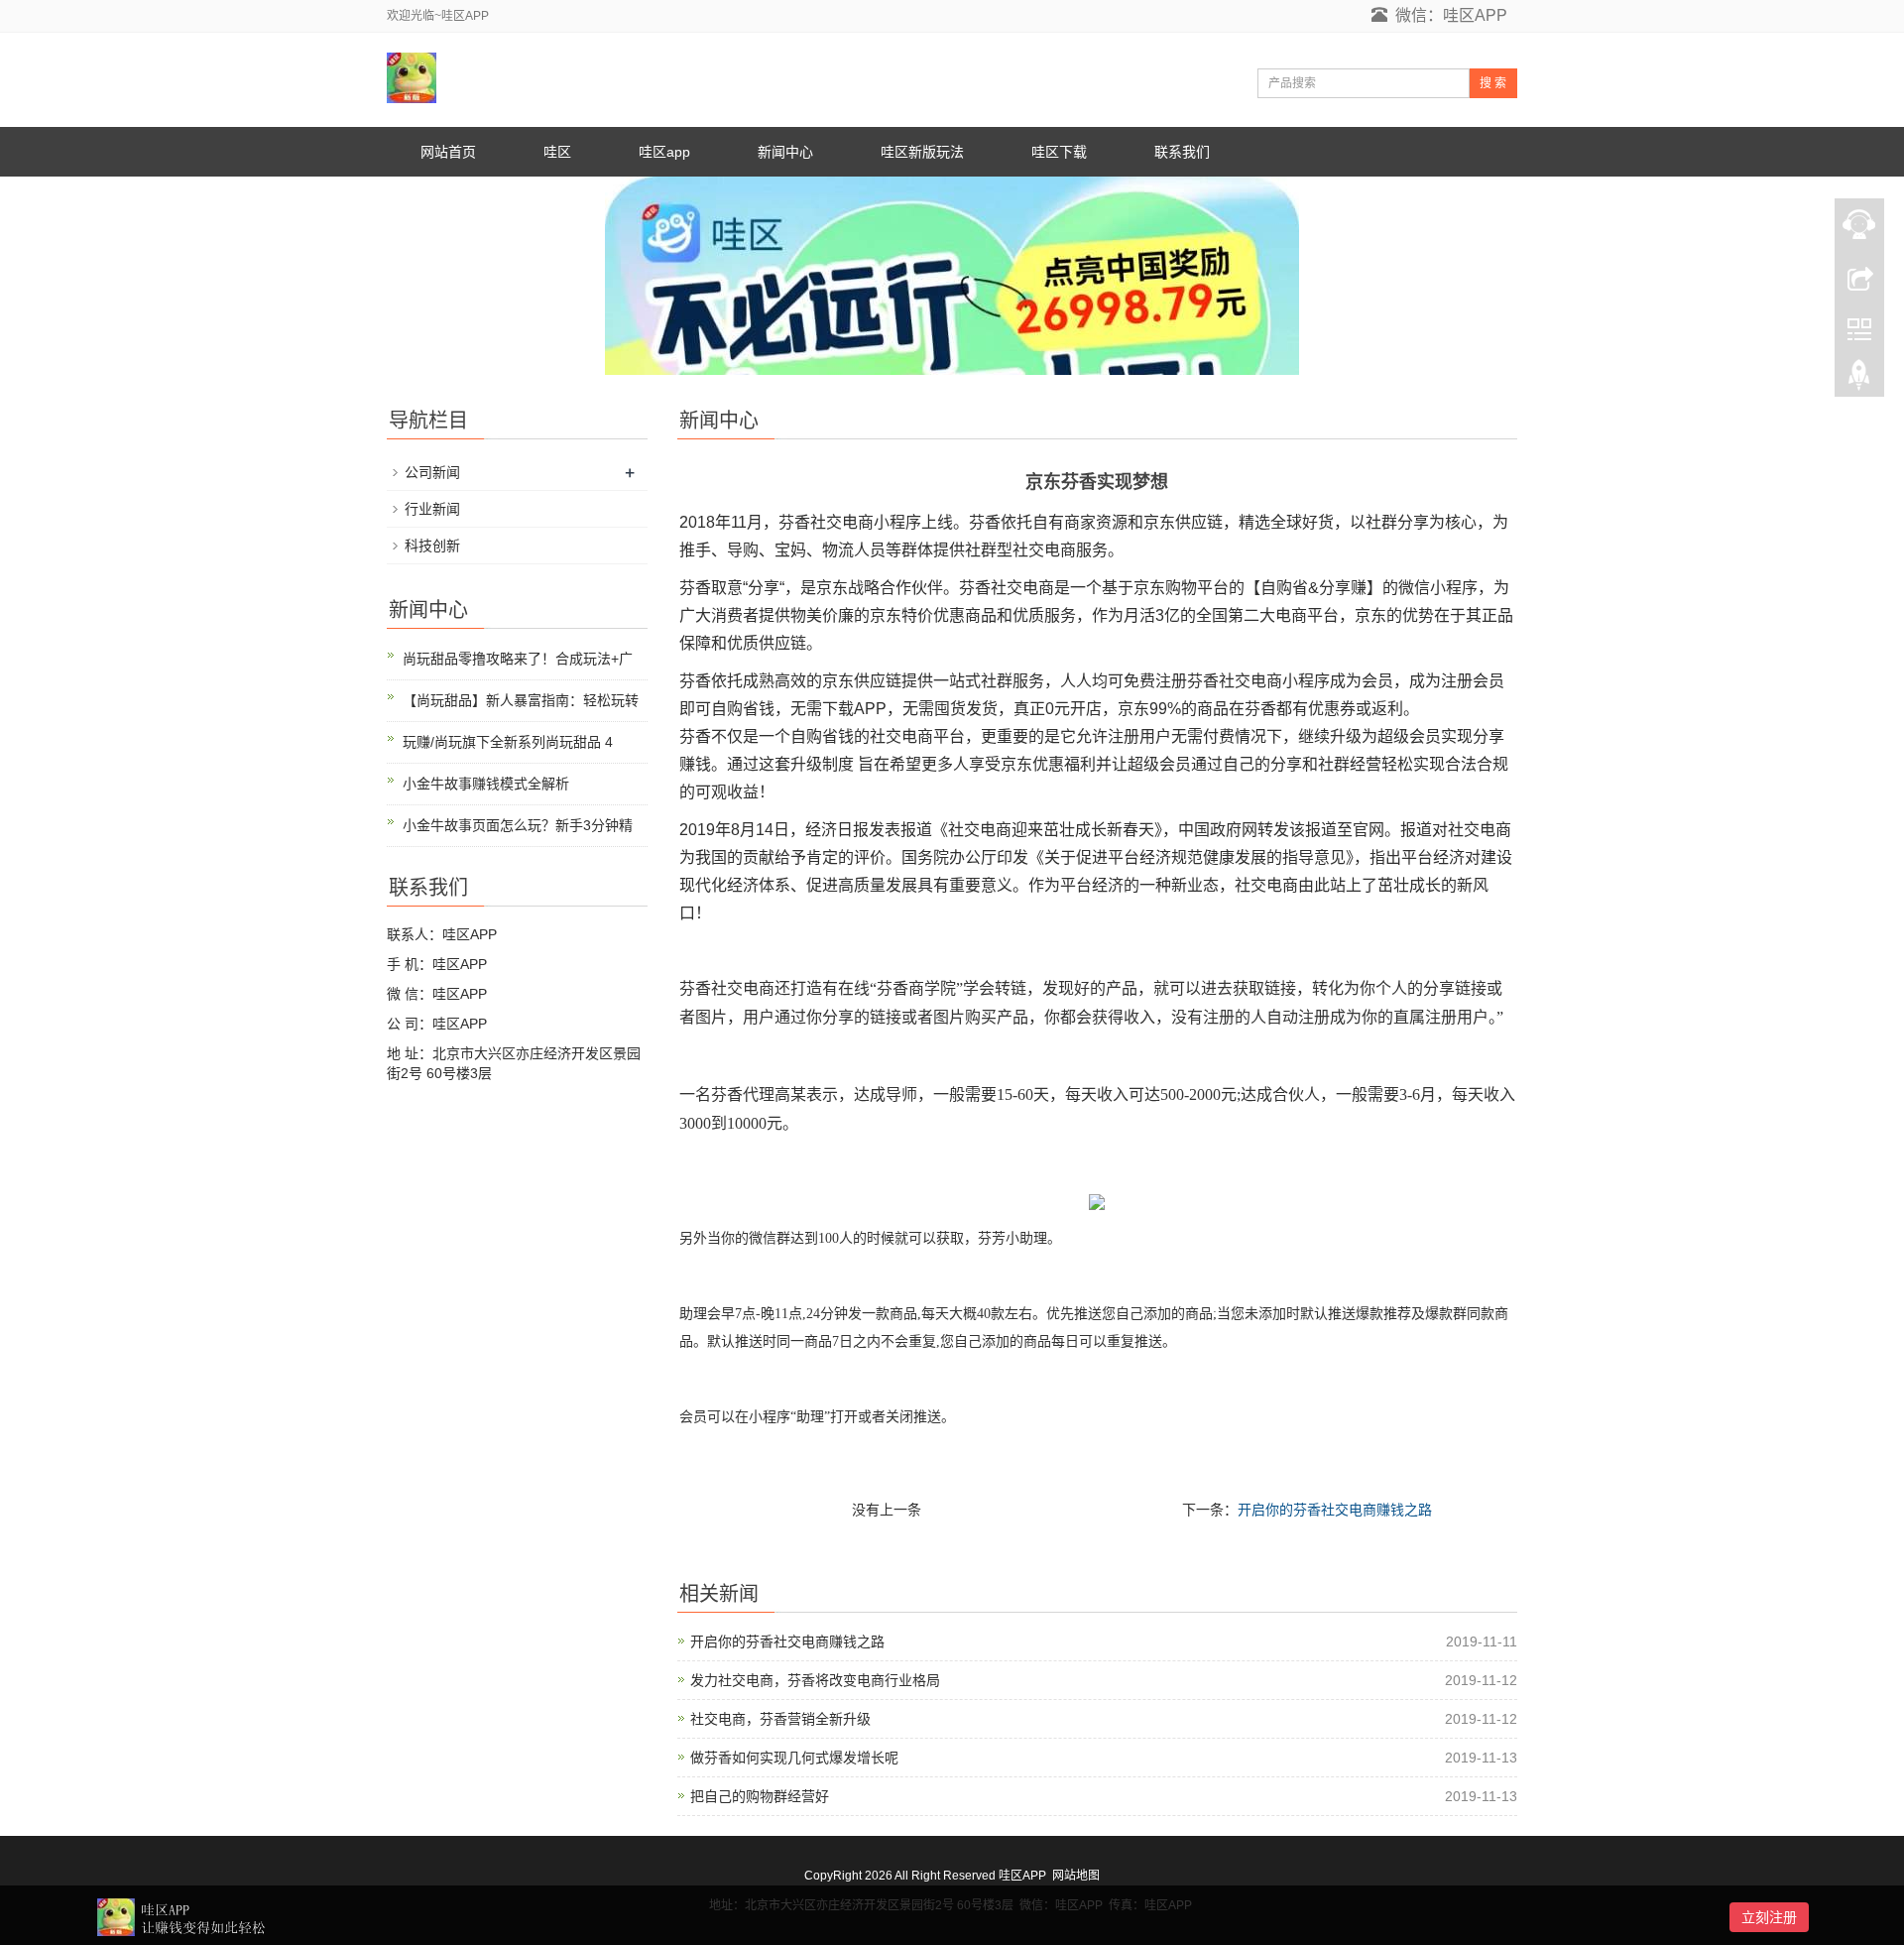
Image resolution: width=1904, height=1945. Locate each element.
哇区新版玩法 (922, 152)
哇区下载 (1059, 152)
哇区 (557, 152)
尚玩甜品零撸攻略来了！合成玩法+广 (518, 659)
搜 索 (1493, 83)
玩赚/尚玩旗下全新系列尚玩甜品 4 (508, 742)
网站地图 (1076, 1876)
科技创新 (432, 546)
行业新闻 (432, 509)
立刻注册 (1769, 1917)
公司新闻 (432, 472)
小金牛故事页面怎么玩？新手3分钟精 (518, 825)
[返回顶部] (1859, 380)
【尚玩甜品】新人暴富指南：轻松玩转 (521, 700)
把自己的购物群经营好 (760, 1796)
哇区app (664, 152)
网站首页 (448, 152)
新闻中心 (785, 152)
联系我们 (1182, 152)
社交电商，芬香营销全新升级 (780, 1719)
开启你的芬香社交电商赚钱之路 (1335, 1510)
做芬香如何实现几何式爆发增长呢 (794, 1758)
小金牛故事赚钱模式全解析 (486, 784)
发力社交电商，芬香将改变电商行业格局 (815, 1680)
